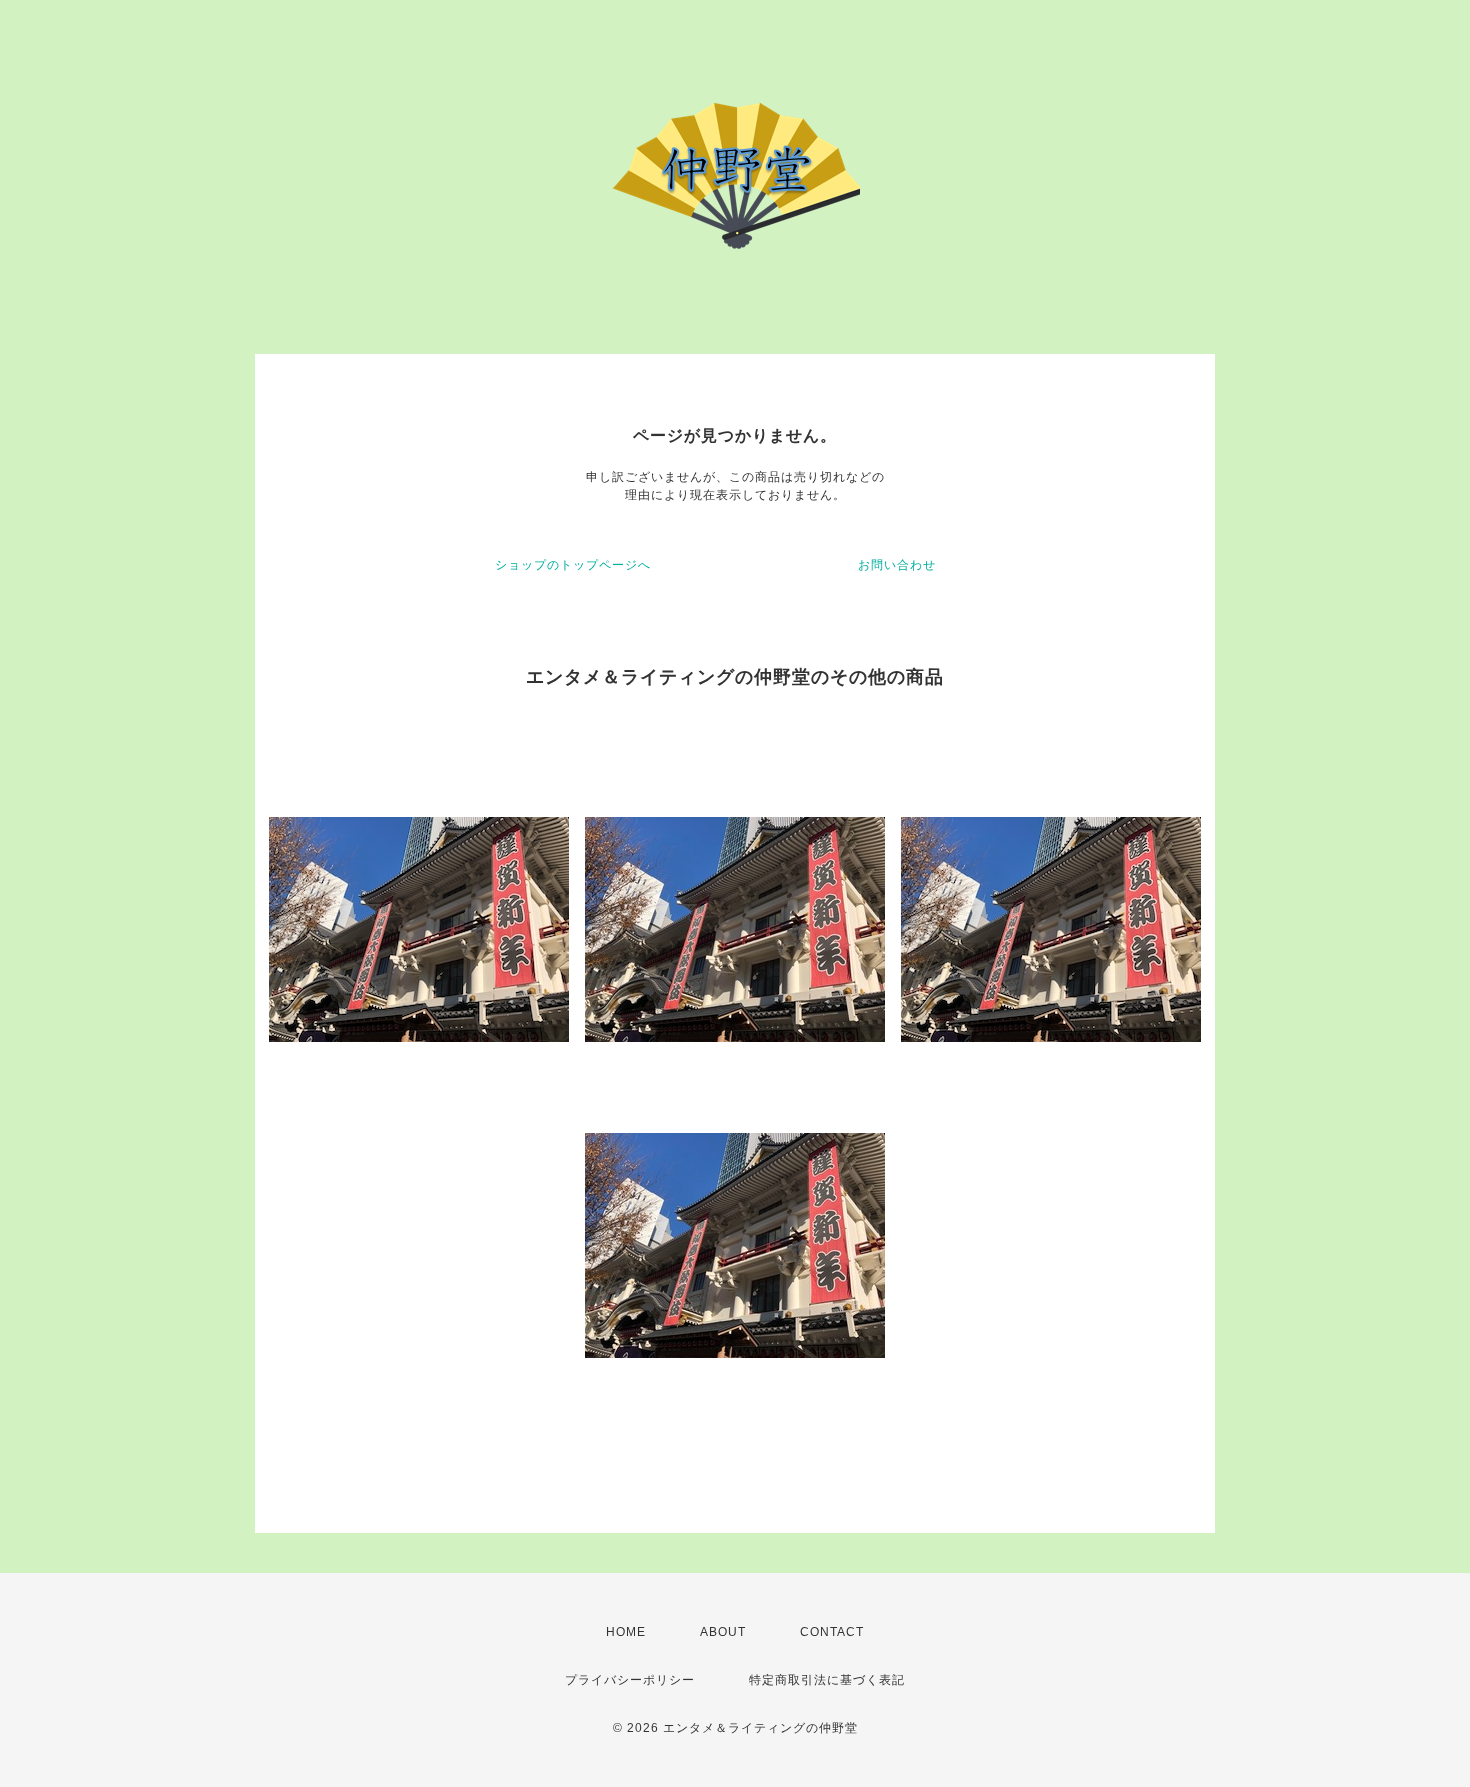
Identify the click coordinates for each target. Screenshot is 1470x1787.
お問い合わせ (897, 565)
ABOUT (723, 1632)
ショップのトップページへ (573, 565)
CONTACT (832, 1632)
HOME (626, 1632)
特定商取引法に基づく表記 (827, 1680)
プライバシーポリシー (630, 1680)
